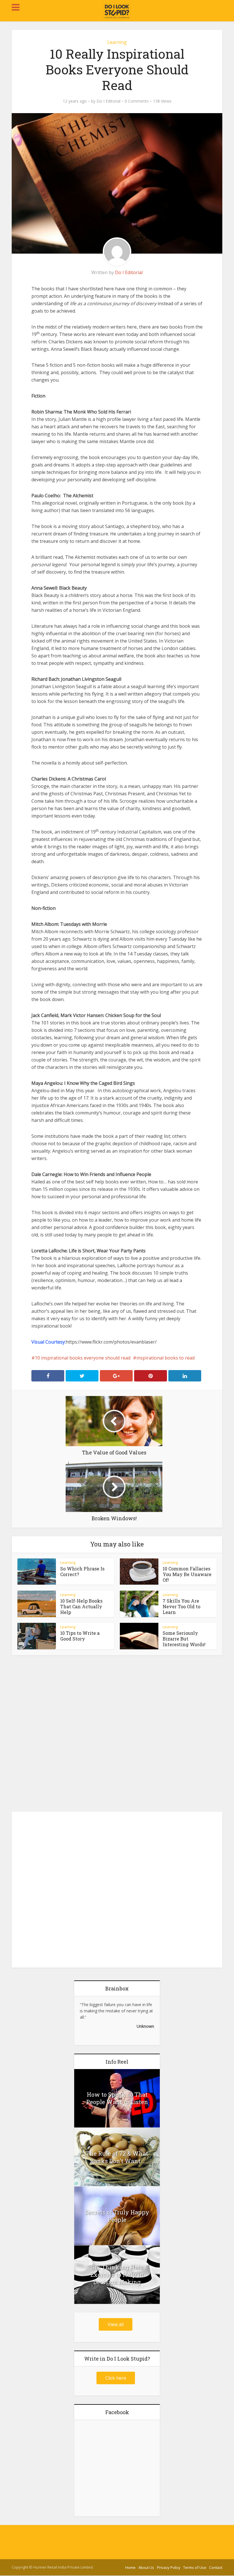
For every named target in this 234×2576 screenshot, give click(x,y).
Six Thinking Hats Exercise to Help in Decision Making (117, 2275)
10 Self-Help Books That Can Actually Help (81, 1606)
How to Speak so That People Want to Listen (117, 2098)
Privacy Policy (169, 2567)
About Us (146, 2567)
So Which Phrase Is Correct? (82, 1571)
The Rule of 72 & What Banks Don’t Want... (117, 2157)
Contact (216, 2567)
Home (130, 2567)
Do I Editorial (108, 101)
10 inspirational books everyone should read (83, 1358)
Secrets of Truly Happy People (117, 2216)
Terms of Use (195, 2567)
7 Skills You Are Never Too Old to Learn (181, 1606)
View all (116, 2324)
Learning (117, 42)
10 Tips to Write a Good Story (80, 1636)
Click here (116, 2378)
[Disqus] (117, 1735)
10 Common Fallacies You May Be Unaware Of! (187, 1574)
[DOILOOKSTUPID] (117, 11)
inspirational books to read (166, 1358)
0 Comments (137, 101)
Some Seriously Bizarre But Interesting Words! (184, 1639)
